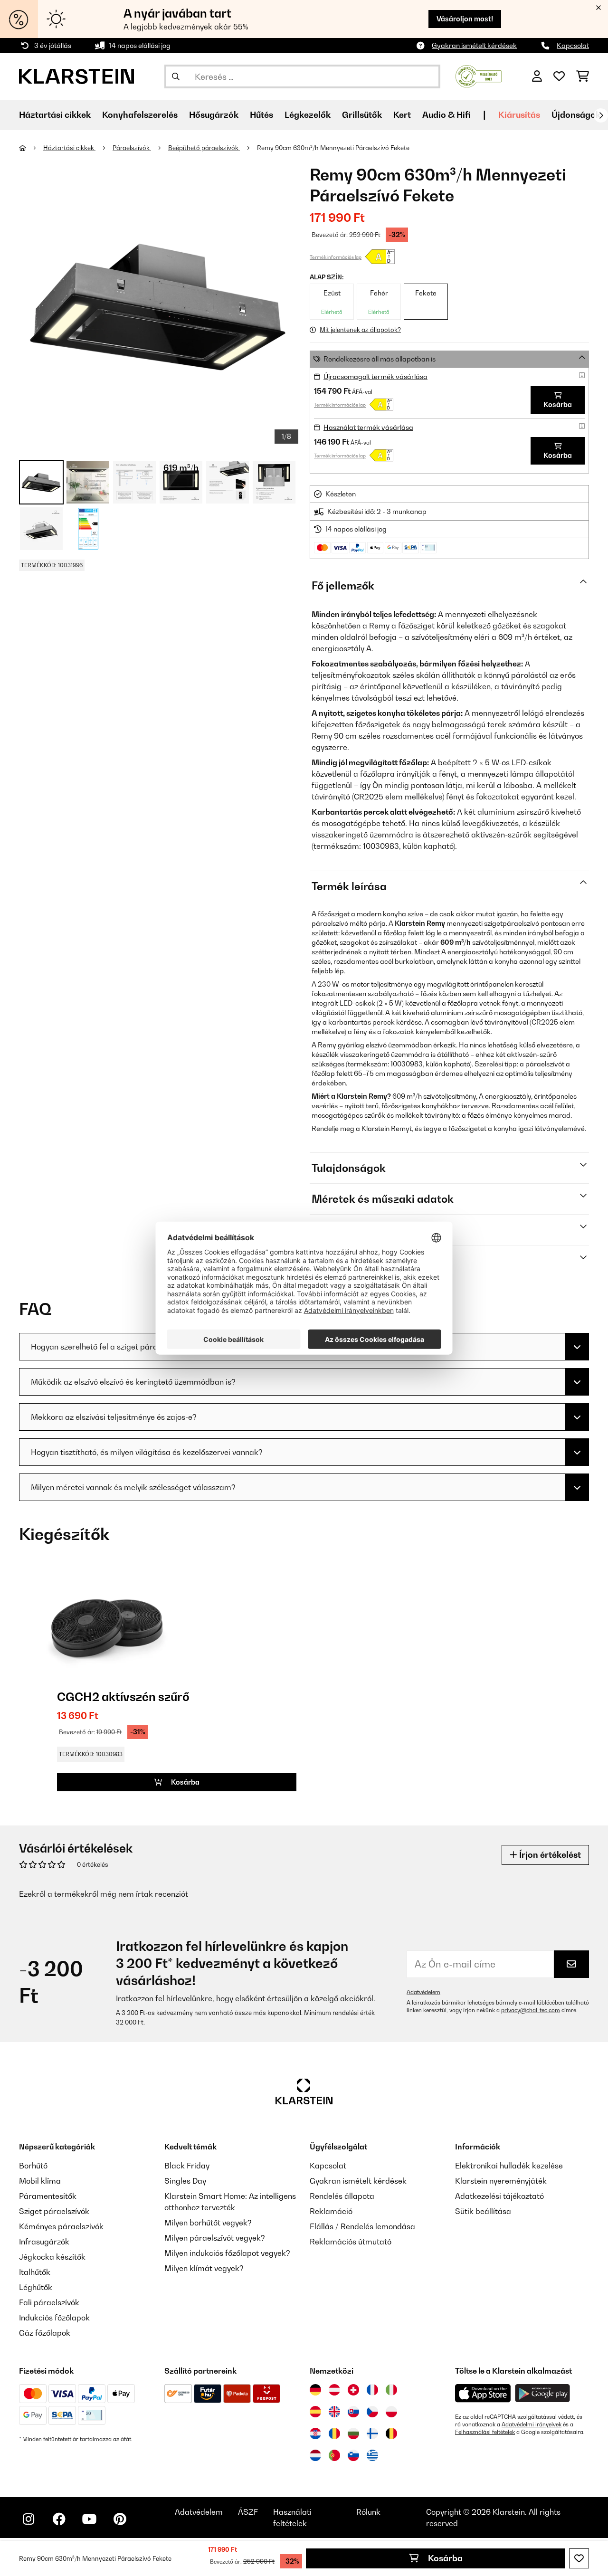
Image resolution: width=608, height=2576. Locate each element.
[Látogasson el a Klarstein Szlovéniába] (353, 2455)
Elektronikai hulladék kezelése (509, 2166)
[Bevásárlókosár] (583, 76)
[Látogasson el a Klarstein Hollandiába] (315, 2455)
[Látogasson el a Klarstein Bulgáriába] (353, 2433)
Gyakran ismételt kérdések (474, 45)
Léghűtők (36, 2287)
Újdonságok (576, 115)
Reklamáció (331, 2211)
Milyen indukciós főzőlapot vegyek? (227, 2253)
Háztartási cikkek (69, 148)
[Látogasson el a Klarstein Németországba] (315, 2390)
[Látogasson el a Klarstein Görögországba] (372, 2456)
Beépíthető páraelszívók (204, 148)
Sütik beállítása (483, 2211)
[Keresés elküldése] (176, 76)
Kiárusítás (519, 115)
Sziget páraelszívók (54, 2211)
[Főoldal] (31, 148)
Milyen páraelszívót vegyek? (215, 2238)
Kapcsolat (573, 45)
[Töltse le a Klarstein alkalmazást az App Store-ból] (483, 2393)
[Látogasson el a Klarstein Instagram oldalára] (28, 2519)
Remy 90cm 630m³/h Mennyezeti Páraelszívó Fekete (333, 148)
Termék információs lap (336, 257)
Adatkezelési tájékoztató (499, 2196)
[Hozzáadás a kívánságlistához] (579, 2558)
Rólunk (368, 2512)
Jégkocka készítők (52, 2257)
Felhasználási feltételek (485, 2432)
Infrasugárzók (44, 2242)
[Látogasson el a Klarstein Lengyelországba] (391, 2412)
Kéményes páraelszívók (61, 2226)
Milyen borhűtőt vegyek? (208, 2223)
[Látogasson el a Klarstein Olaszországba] (391, 2390)
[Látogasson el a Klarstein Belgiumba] (391, 2433)
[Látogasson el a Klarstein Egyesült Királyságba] (334, 2412)
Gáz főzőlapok (45, 2333)
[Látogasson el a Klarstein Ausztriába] (334, 2390)
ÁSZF (248, 2512)
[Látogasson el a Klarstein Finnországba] (372, 2433)
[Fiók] (537, 76)
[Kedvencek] (559, 76)
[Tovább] (601, 115)
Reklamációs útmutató (351, 2242)
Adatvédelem (423, 1992)
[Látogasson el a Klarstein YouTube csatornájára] (89, 2519)
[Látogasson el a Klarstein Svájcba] (353, 2390)
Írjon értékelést (549, 1855)
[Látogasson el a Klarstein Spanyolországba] (315, 2412)
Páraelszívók (132, 148)
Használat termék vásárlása (368, 427)
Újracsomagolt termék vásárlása (375, 376)
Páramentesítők (48, 2196)
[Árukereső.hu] (479, 76)
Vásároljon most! (465, 19)
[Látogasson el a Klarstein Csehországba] (372, 2412)
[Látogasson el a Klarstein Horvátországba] (315, 2433)
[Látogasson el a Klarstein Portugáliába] (334, 2455)
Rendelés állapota (342, 2196)
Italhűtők (35, 2272)
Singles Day (185, 2181)
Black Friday (187, 2166)
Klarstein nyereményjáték (501, 2181)
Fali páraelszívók (49, 2302)
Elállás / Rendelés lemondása (362, 2226)
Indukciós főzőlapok (54, 2318)
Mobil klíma (40, 2181)
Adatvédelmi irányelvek (532, 2424)
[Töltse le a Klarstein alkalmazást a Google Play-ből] (543, 2393)
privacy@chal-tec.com (531, 2010)
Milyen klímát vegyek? (204, 2268)
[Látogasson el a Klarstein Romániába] (334, 2433)
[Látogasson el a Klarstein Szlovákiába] (353, 2412)
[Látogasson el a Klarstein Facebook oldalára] (59, 2519)
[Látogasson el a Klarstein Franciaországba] (372, 2390)
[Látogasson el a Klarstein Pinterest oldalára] (120, 2519)
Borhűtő (33, 2166)
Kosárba (444, 2558)
